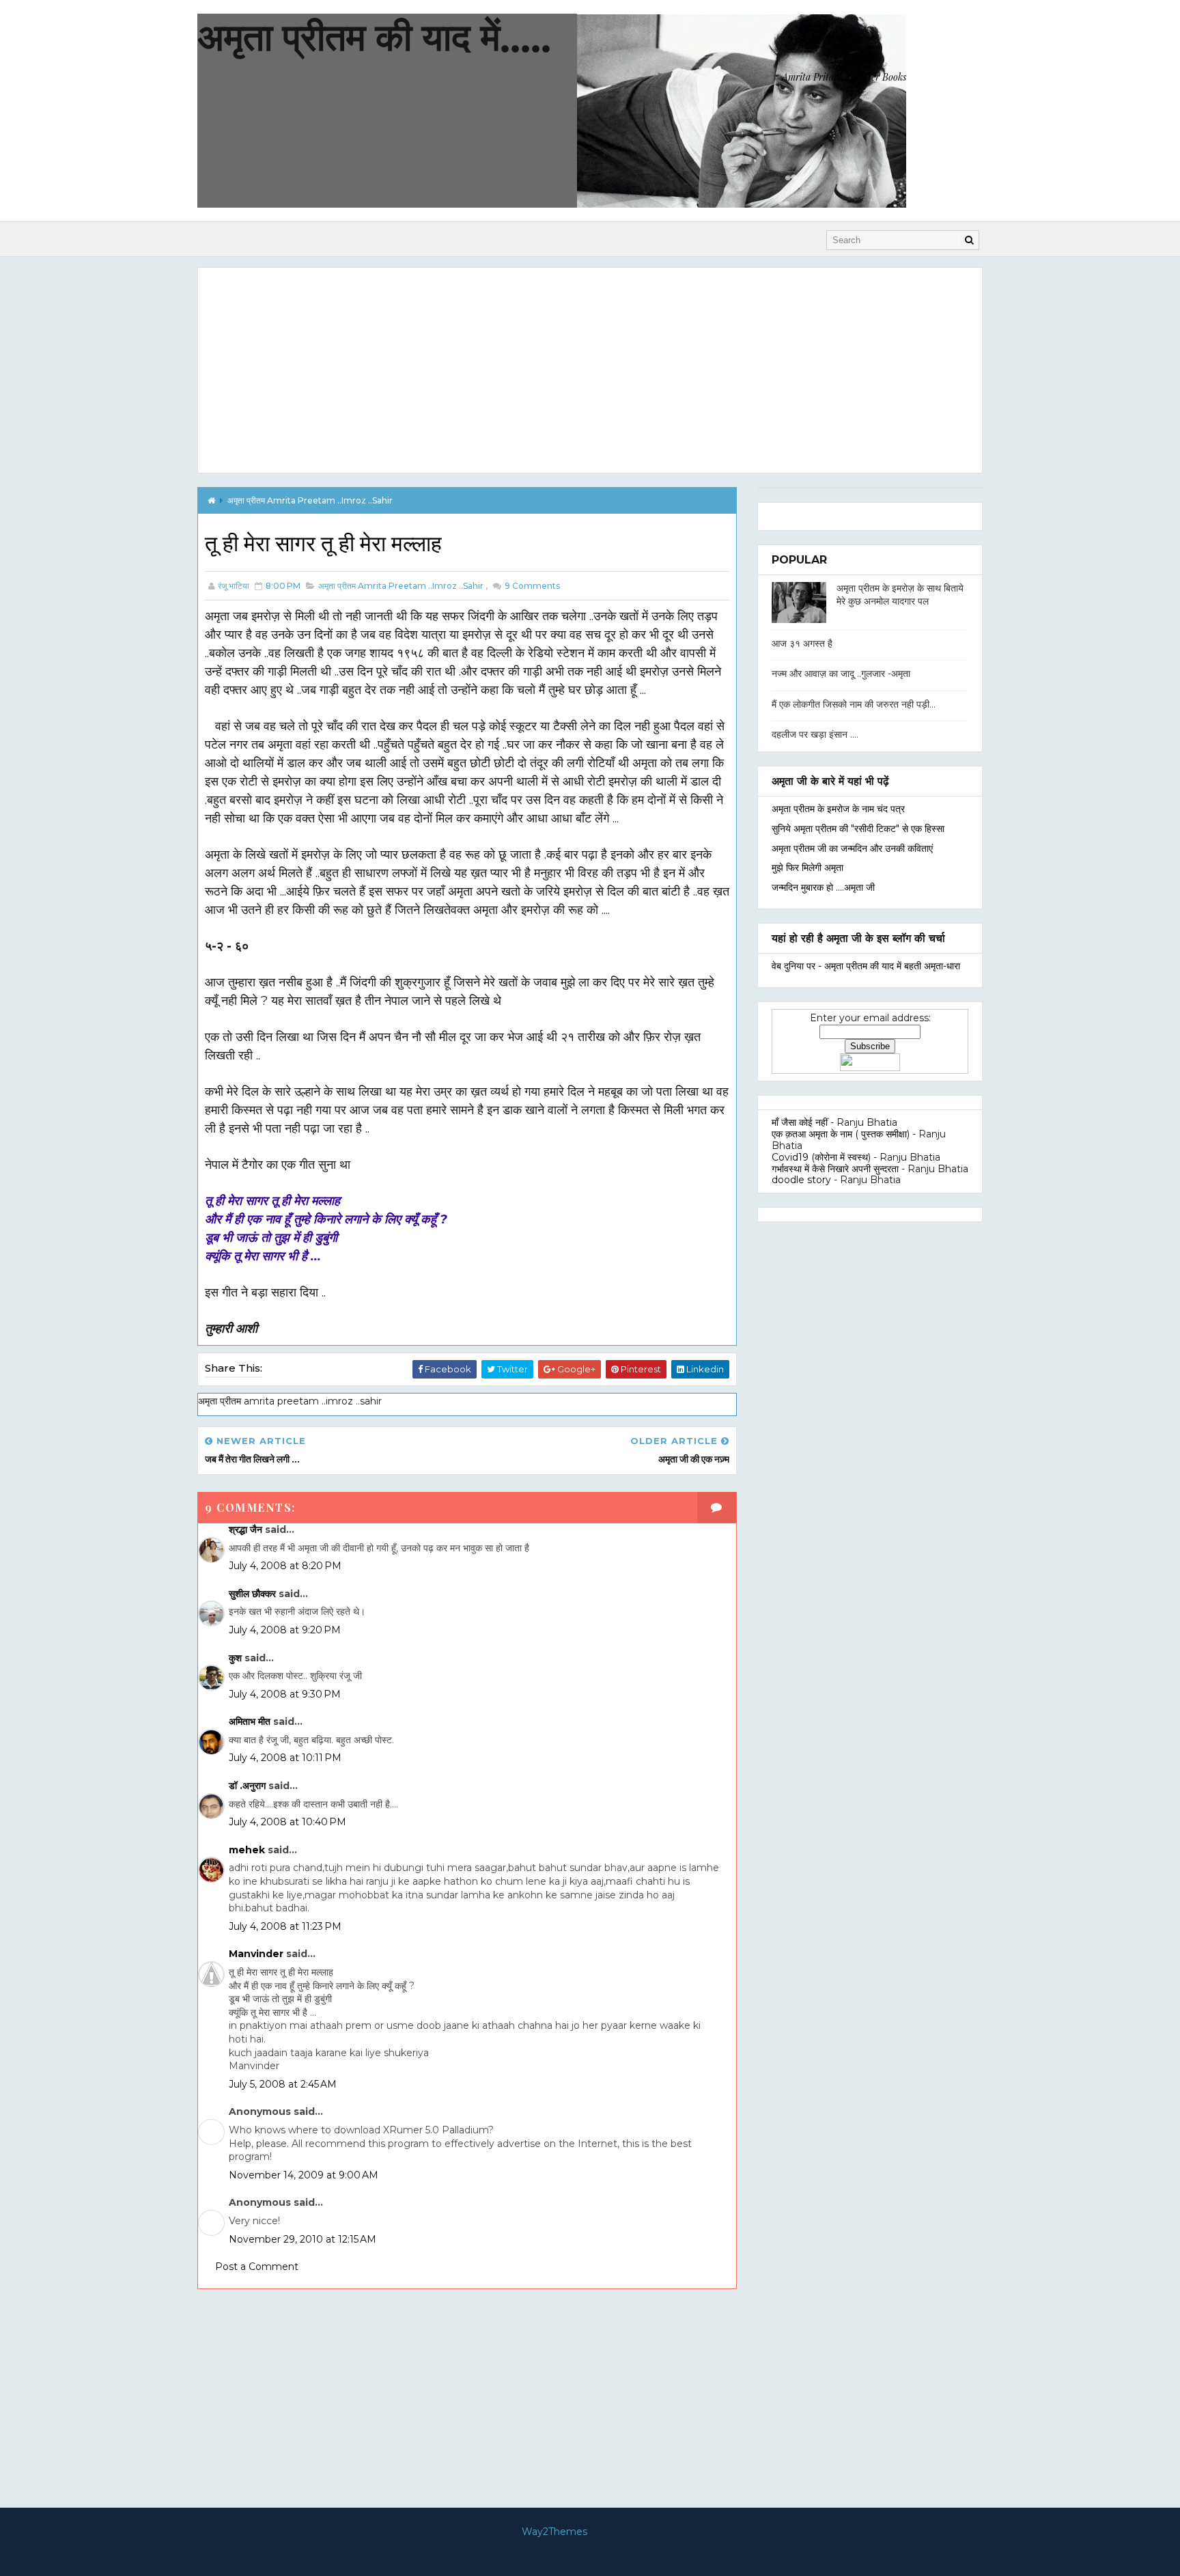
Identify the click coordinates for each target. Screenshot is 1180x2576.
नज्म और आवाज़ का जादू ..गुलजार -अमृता (841, 674)
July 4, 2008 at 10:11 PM (285, 1758)
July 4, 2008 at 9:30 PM (285, 1694)
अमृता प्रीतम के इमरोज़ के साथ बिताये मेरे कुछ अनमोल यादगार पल (900, 595)
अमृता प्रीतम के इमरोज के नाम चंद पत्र (838, 809)
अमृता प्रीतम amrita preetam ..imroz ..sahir (310, 500)
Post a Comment (257, 2267)
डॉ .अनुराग (247, 1786)
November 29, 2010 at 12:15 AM (303, 2239)
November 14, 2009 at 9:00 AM (304, 2175)
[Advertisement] (590, 370)
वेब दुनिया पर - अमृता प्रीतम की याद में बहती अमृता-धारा (866, 966)
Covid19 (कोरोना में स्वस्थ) (821, 1157)
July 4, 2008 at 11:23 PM (285, 1926)
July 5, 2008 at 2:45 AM (283, 2084)
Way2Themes (554, 2532)
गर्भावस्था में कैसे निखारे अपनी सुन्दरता (835, 1169)
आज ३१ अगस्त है (802, 643)
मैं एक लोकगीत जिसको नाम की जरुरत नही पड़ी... (854, 704)
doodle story (801, 1180)
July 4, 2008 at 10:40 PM (287, 1822)
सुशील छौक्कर (254, 1594)
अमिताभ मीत (250, 1721)
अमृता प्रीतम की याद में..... (374, 37)
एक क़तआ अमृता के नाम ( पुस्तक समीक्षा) (841, 1134)
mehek (247, 1850)
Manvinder (256, 1954)
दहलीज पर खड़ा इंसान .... (815, 734)
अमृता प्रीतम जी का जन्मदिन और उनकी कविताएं (852, 848)
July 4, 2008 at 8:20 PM (285, 1566)
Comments (531, 586)
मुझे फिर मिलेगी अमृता (807, 868)
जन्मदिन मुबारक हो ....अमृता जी (823, 887)
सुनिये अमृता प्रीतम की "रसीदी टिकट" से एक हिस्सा (858, 829)
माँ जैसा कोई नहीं (800, 1122)
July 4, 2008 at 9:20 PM (285, 1630)
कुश (235, 1658)
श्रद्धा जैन (245, 1529)
